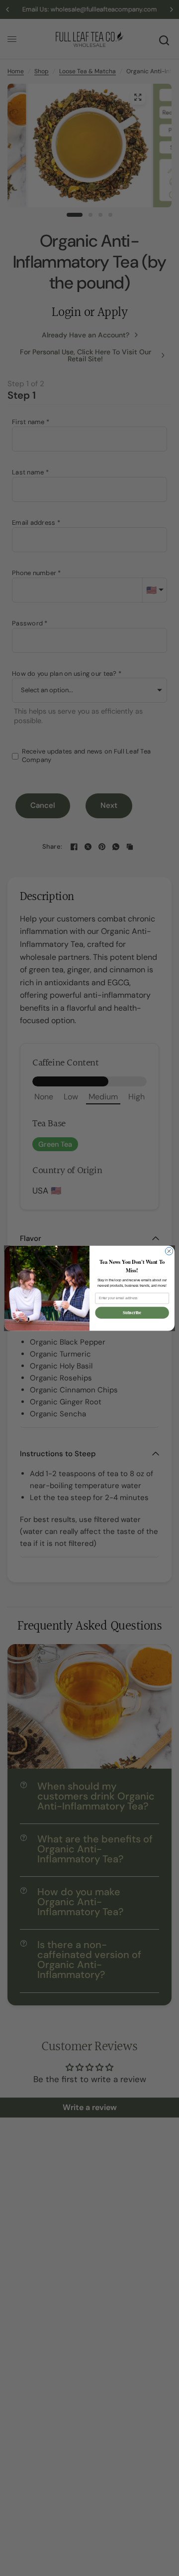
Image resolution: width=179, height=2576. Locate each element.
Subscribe (132, 1312)
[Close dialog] (169, 1251)
